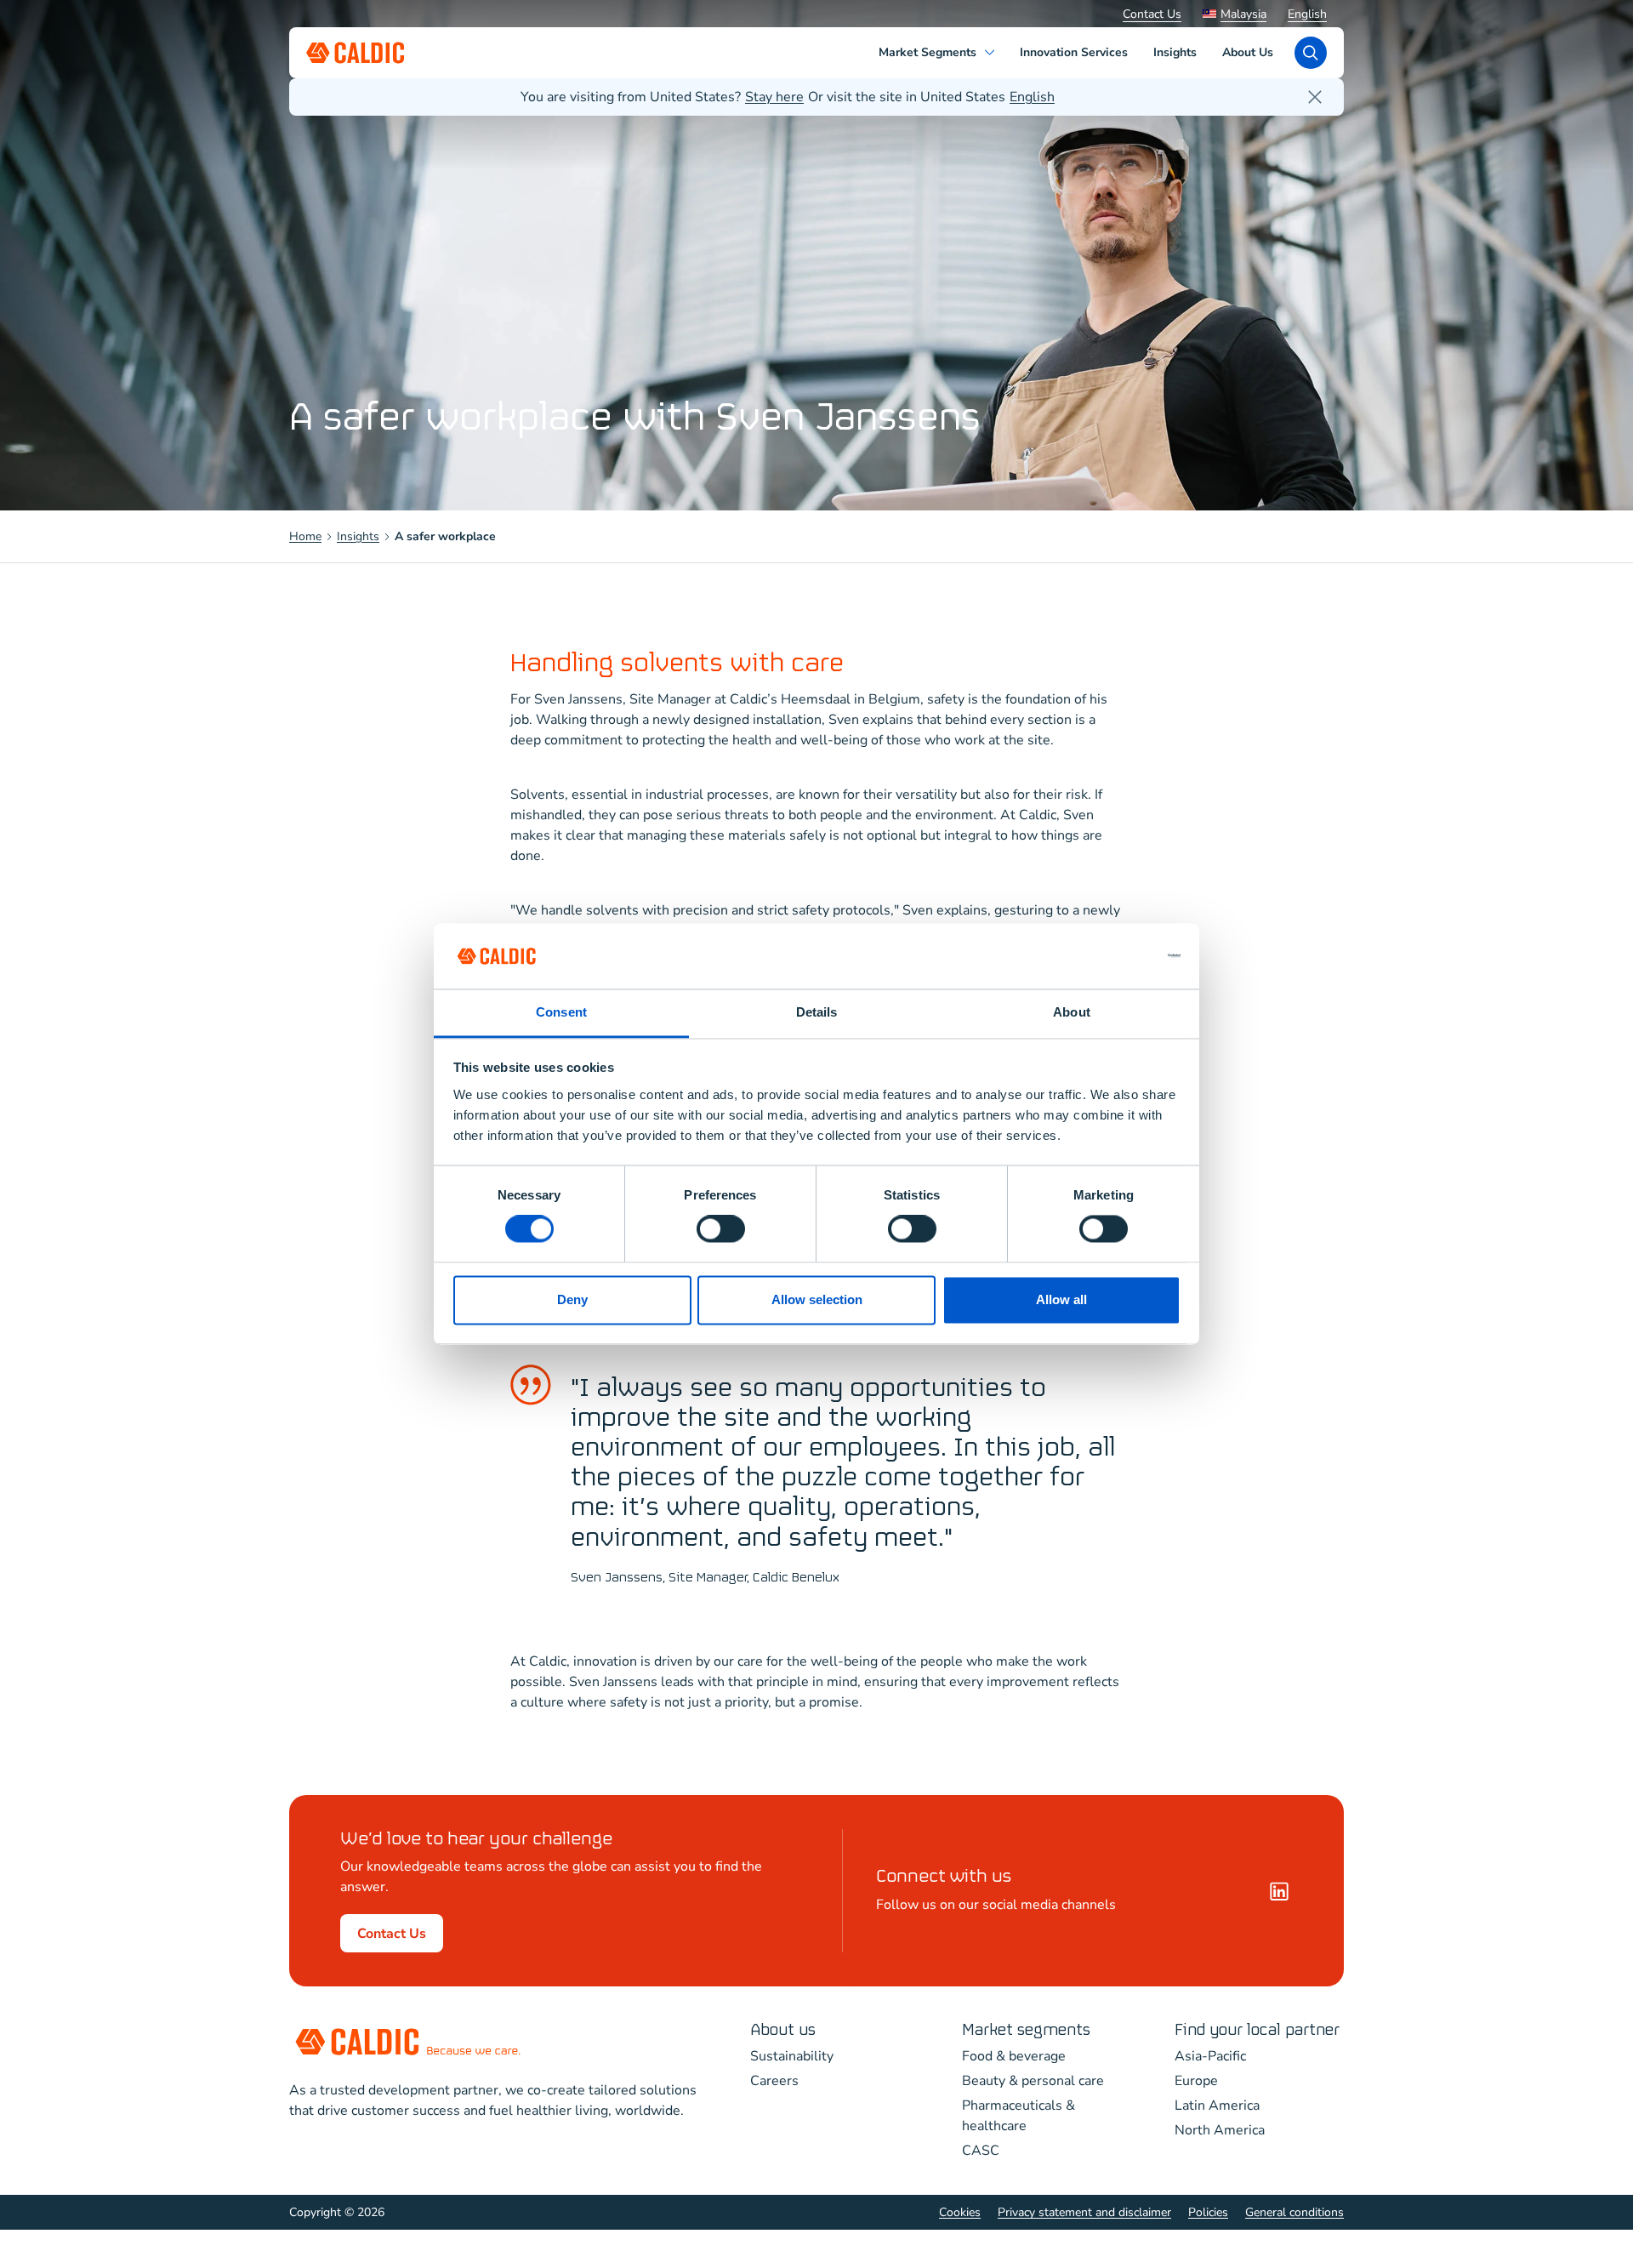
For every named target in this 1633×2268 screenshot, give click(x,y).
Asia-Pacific (1210, 2056)
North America (1220, 2130)
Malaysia (1243, 14)
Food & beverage (1014, 2056)
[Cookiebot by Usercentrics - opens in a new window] (1106, 956)
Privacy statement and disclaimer (1084, 2212)
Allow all (1061, 1299)
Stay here (774, 97)
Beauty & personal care (1033, 2081)
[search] (1311, 53)
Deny (572, 1299)
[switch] (721, 1229)
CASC (981, 2151)
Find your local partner (1257, 2030)
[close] (1315, 97)
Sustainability (792, 2056)
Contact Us (1152, 14)
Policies (1208, 2212)
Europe (1196, 2081)
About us (783, 2030)
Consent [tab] (561, 1012)
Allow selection (817, 1299)
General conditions (1294, 2212)
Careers (774, 2081)
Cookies (960, 2212)
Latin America (1217, 2106)
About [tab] (1072, 1012)
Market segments (1026, 2030)
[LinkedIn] (1279, 1891)
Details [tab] (817, 1012)
